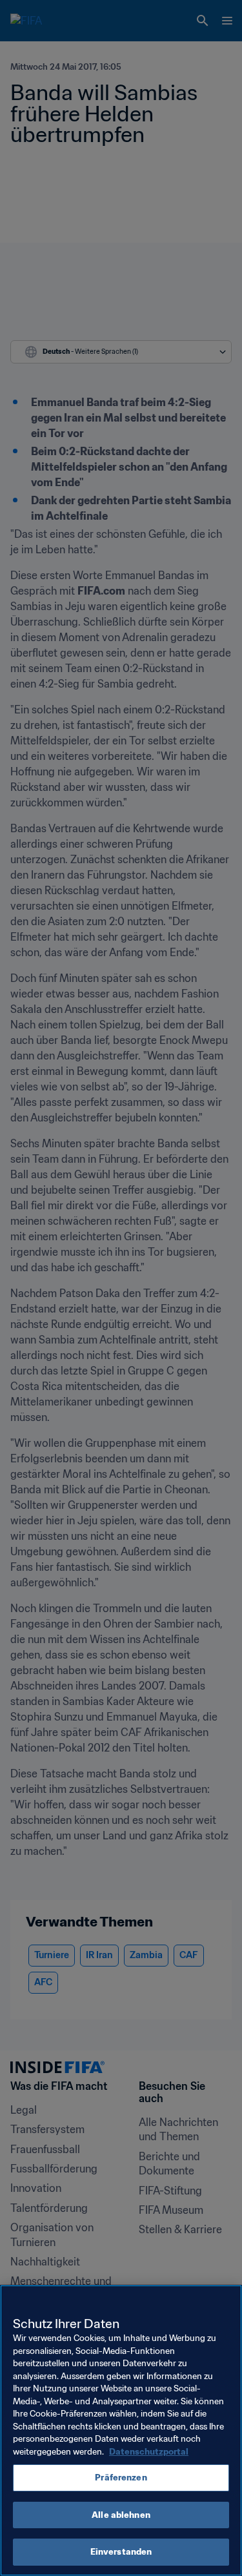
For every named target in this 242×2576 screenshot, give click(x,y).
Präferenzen (121, 2478)
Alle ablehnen (121, 2515)
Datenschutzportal (149, 2452)
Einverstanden (121, 2552)
